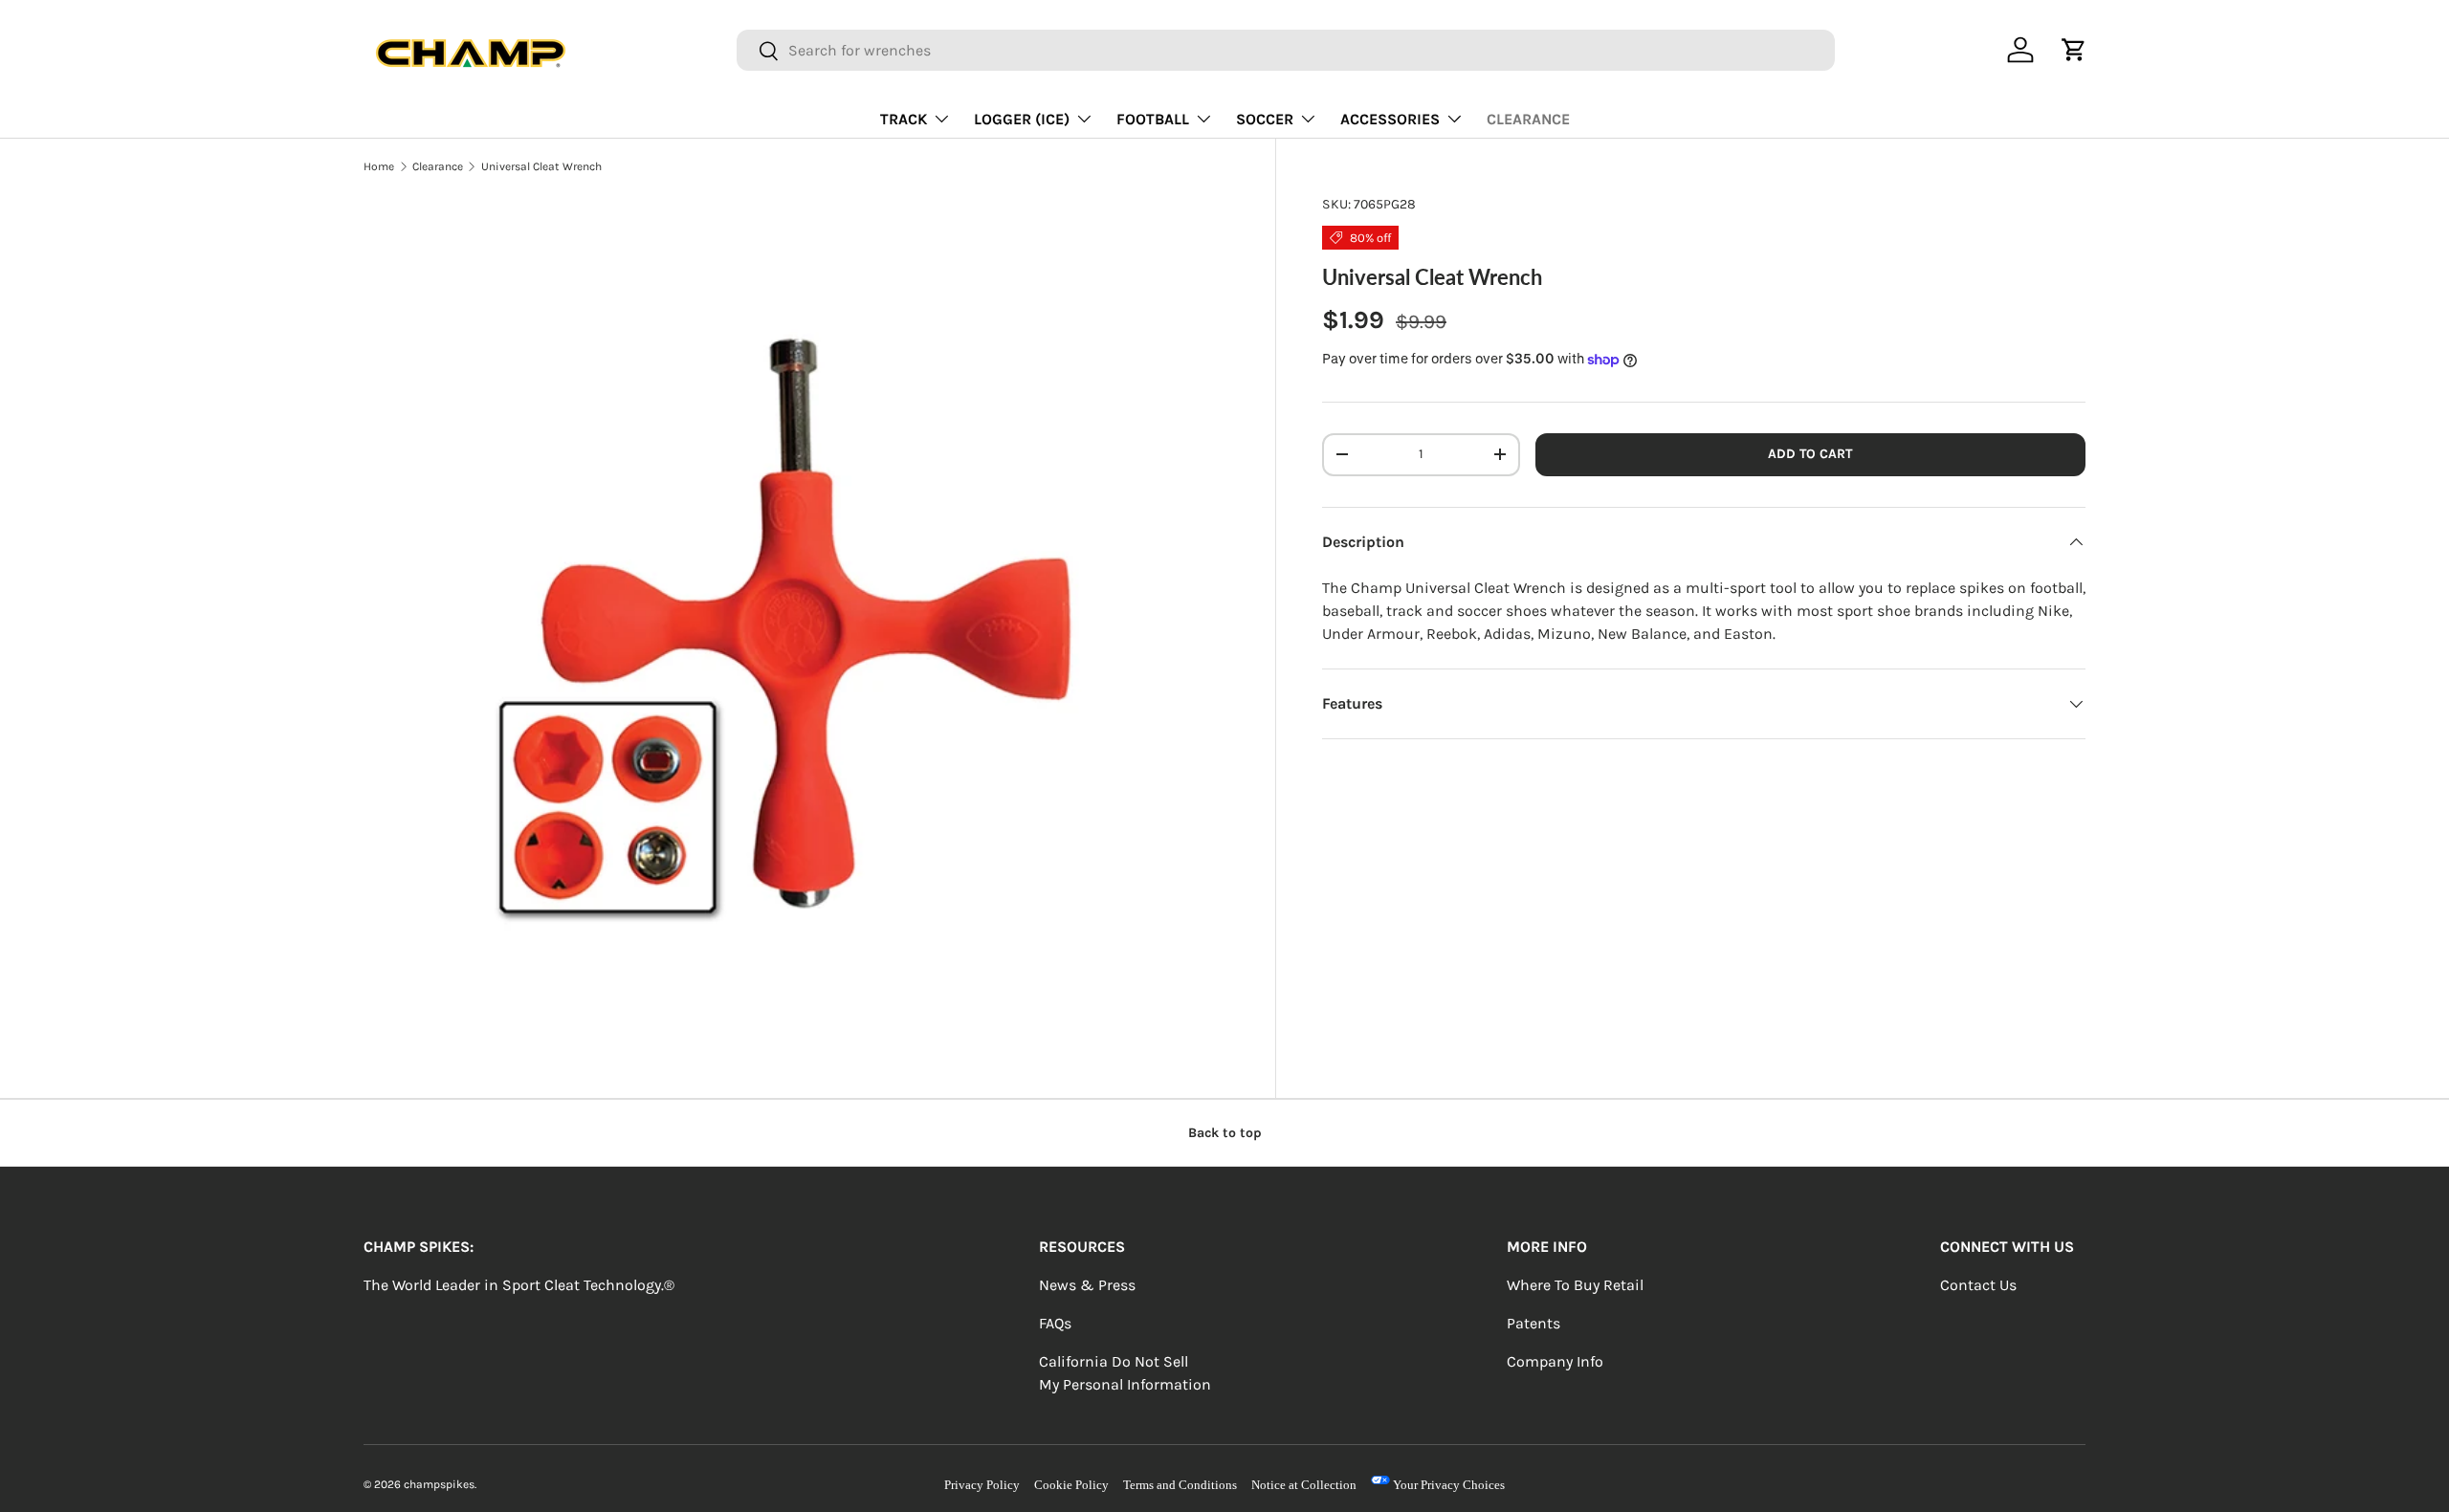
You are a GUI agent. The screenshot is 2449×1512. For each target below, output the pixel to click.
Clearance (438, 166)
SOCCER (1265, 119)
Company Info (1555, 1361)
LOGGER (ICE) (1022, 119)
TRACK (904, 119)
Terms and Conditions (1180, 1485)
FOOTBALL (1153, 119)
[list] (796, 627)
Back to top (1225, 1133)
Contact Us (1978, 1285)
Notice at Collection (1304, 1485)
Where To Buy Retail (1575, 1285)
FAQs (1055, 1323)
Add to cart (1810, 454)
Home (379, 166)
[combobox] (1285, 50)
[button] (2074, 50)
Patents (1533, 1323)
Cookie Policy (1071, 1485)
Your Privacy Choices (1447, 1485)
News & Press (1087, 1285)
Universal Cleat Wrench (541, 166)
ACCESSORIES (1390, 119)
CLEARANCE (1528, 119)
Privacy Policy (982, 1485)
